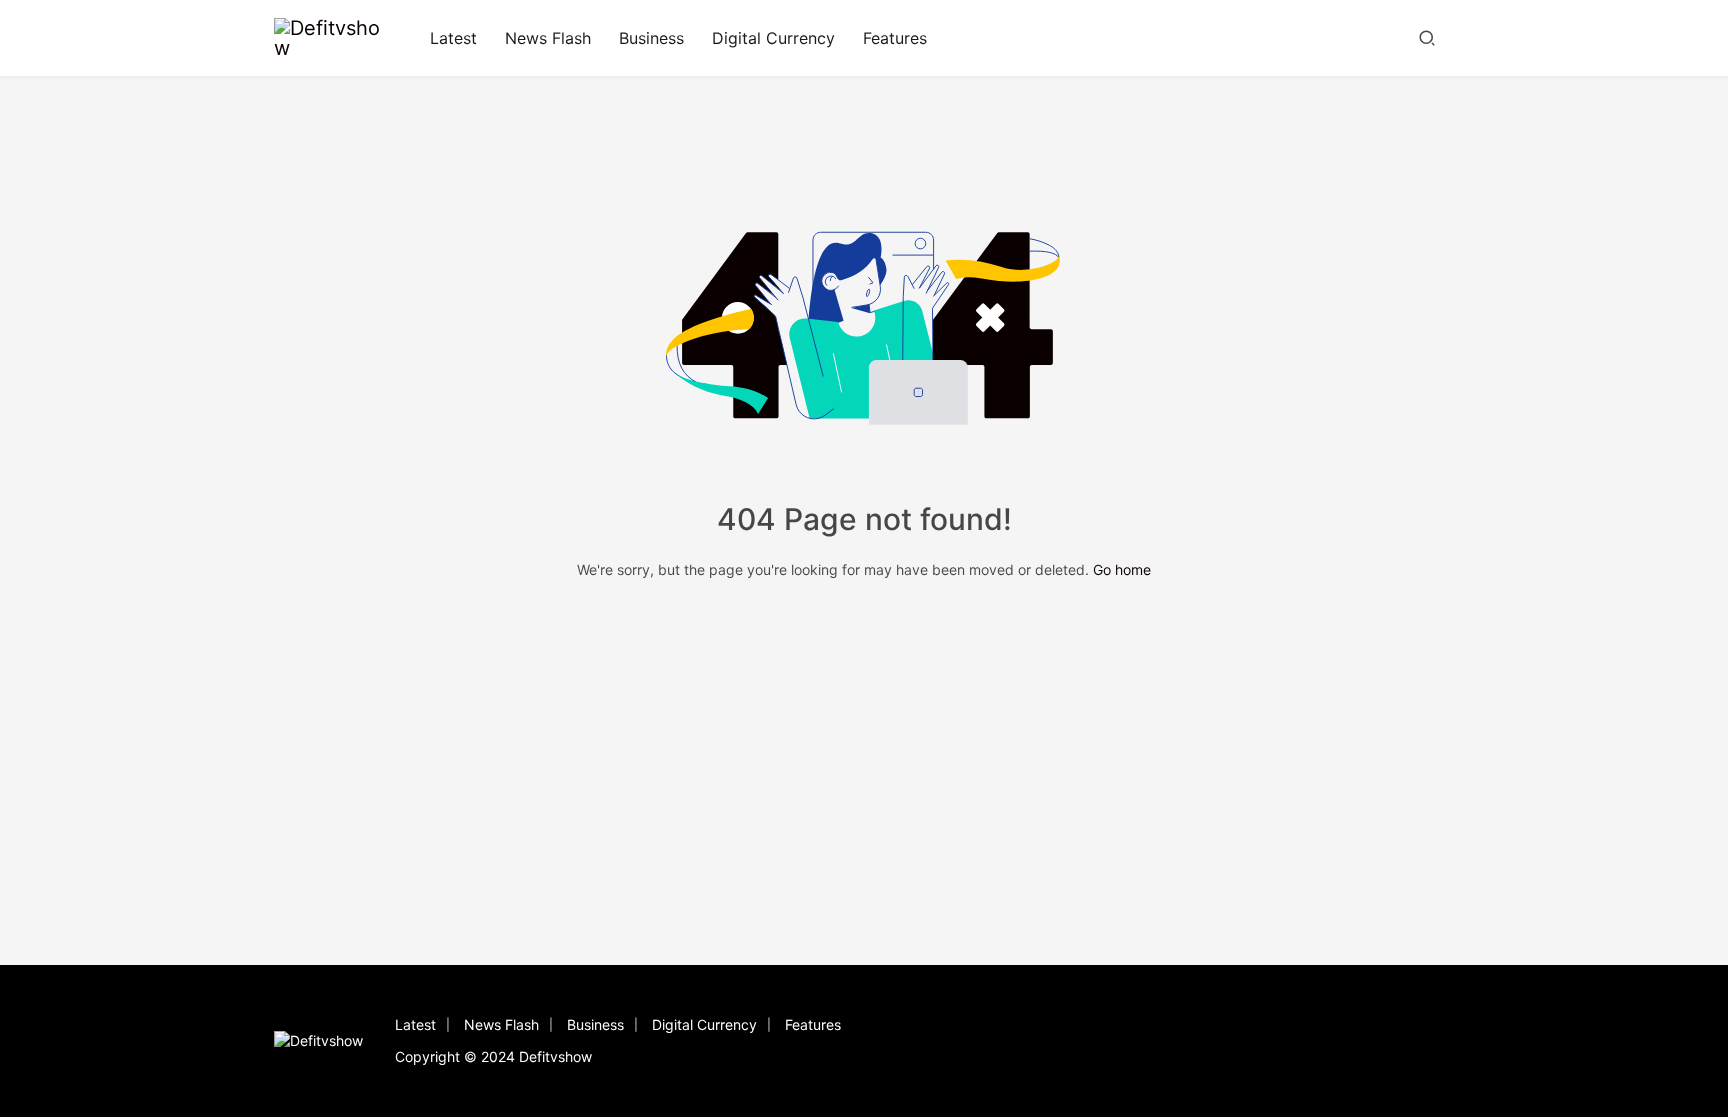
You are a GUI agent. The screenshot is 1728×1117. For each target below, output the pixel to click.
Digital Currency (773, 38)
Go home (1122, 569)
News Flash (548, 38)
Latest (453, 38)
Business (651, 38)
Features (895, 38)
